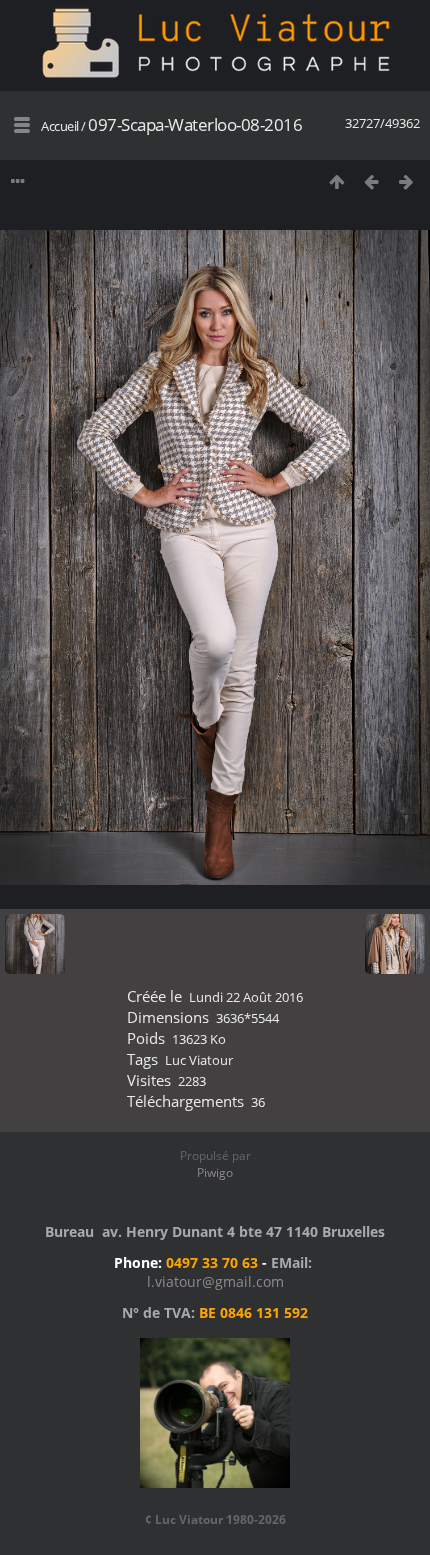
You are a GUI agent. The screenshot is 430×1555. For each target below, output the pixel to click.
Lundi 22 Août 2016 (246, 997)
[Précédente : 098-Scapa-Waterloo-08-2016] (371, 181)
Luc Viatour (199, 1060)
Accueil (60, 126)
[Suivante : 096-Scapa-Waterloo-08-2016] (406, 181)
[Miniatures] (336, 181)
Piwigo (215, 1172)
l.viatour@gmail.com (215, 1281)
